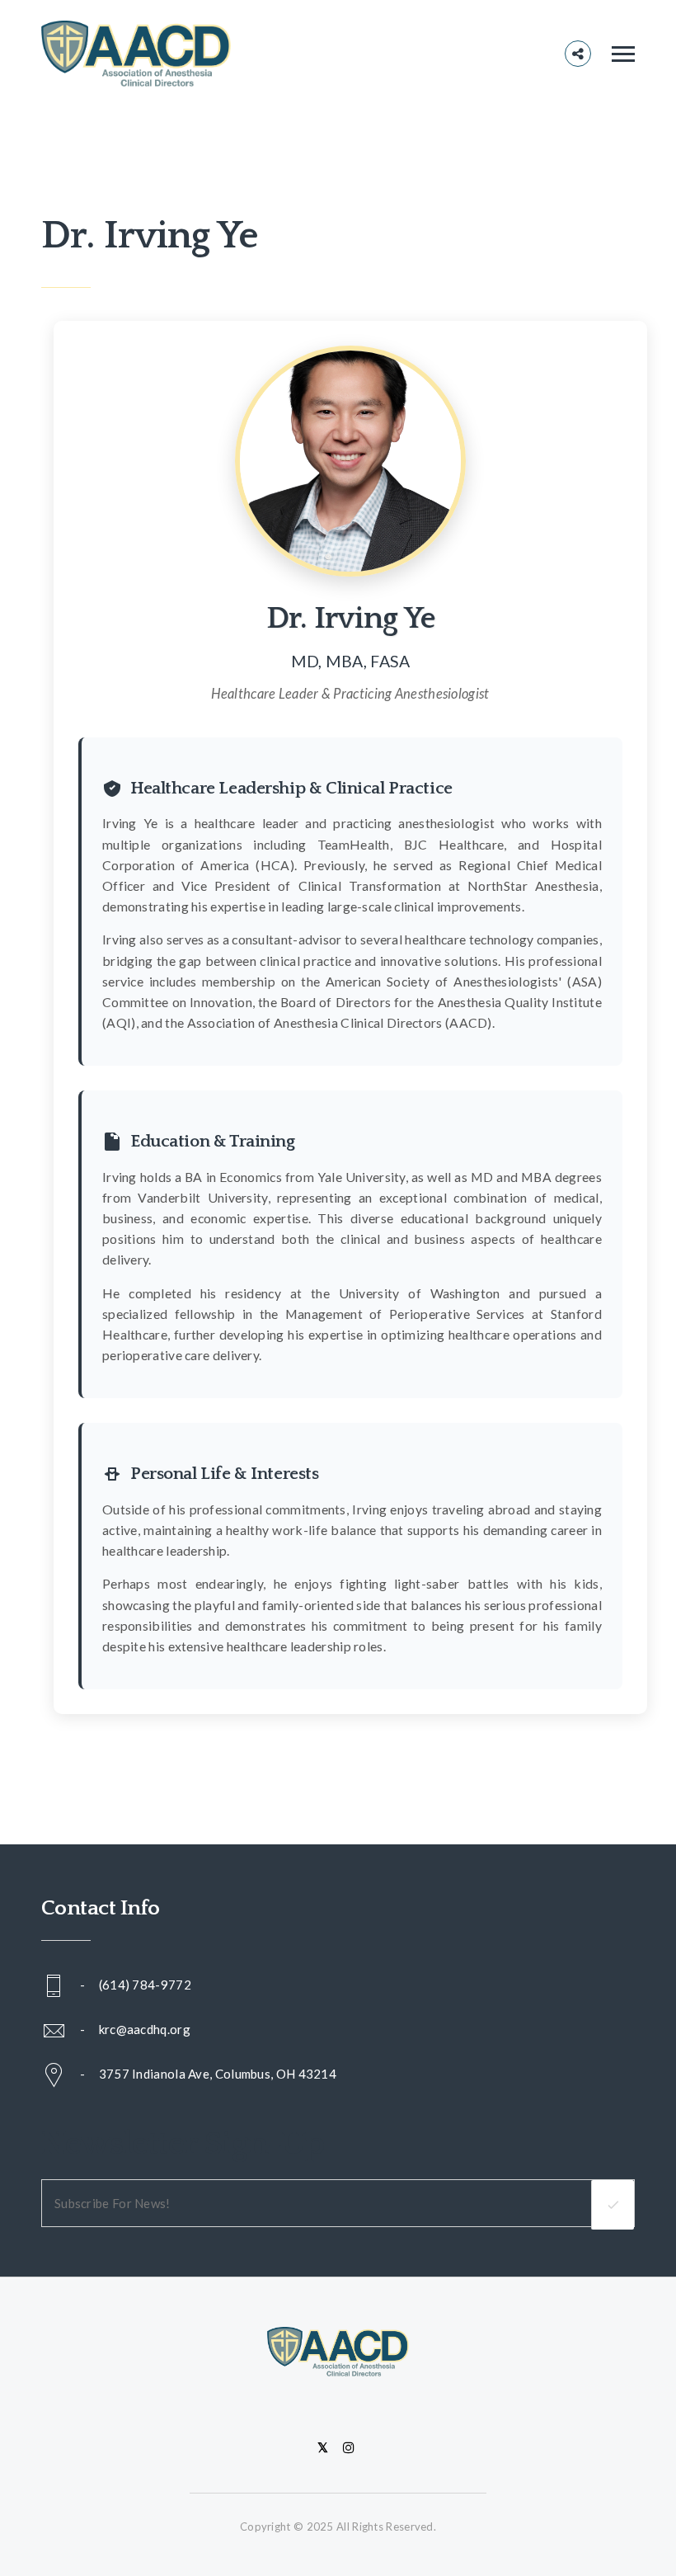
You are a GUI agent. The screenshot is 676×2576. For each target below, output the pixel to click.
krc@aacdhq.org (145, 2029)
